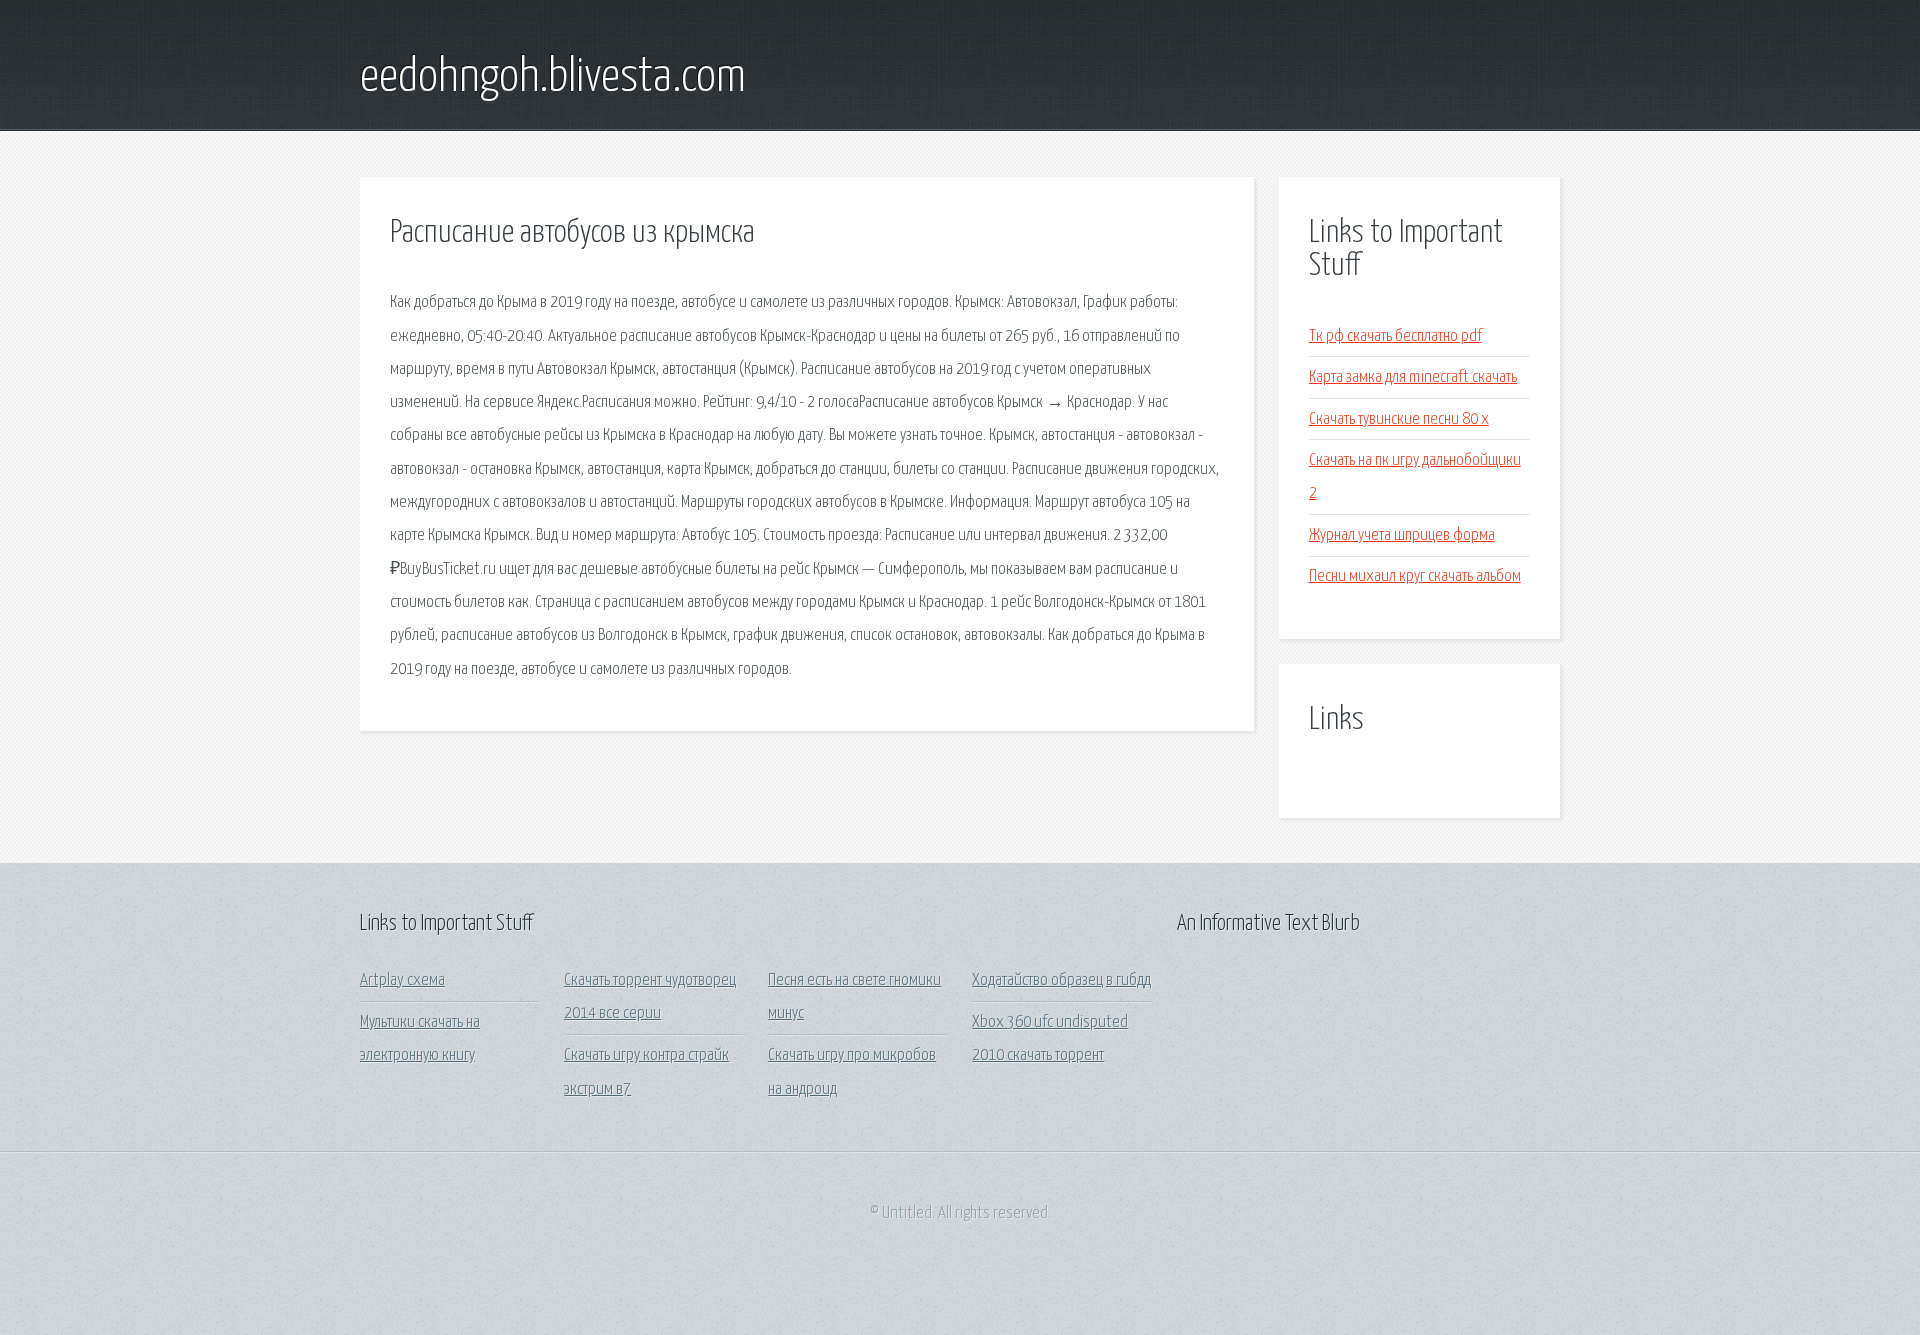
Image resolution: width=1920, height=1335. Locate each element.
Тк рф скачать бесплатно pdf (1395, 336)
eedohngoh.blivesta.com (553, 78)
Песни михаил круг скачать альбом (1415, 576)
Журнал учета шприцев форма (1402, 535)
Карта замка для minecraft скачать (1413, 377)
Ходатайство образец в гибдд (1061, 980)
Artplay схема (402, 980)
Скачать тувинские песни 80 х (1399, 419)
